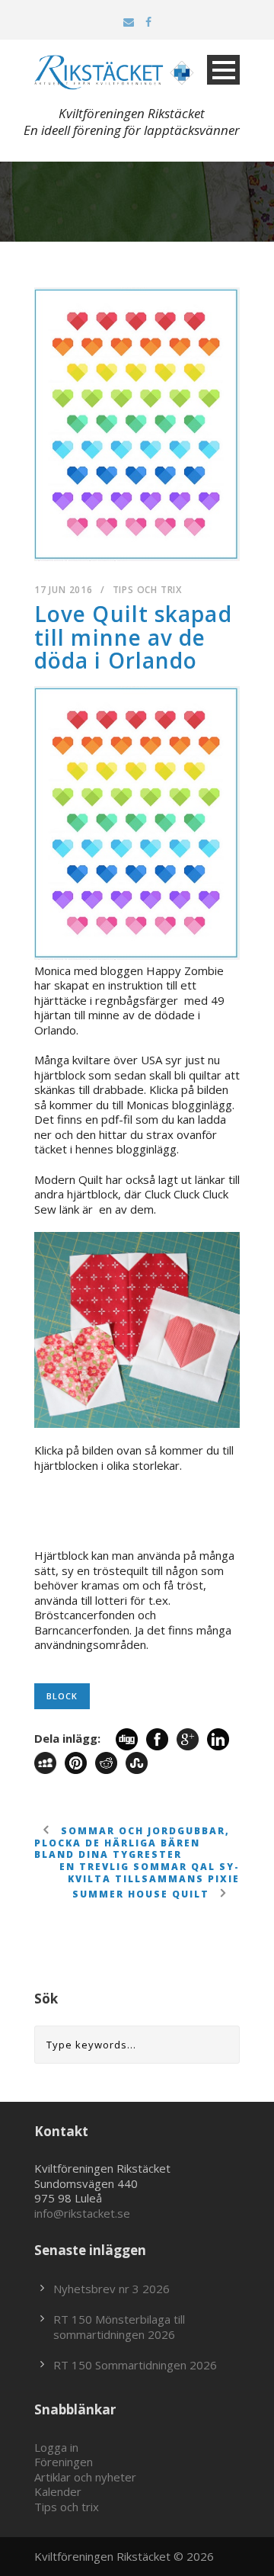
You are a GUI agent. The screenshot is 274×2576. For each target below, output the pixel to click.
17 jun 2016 (64, 590)
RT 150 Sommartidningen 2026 (135, 2365)
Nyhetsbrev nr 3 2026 (112, 2289)
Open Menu (223, 70)
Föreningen (64, 2462)
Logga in (56, 2447)
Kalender (58, 2491)
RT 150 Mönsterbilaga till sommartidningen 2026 (119, 2327)
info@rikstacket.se (82, 2213)
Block (62, 1696)
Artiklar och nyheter (85, 2477)
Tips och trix (147, 590)
